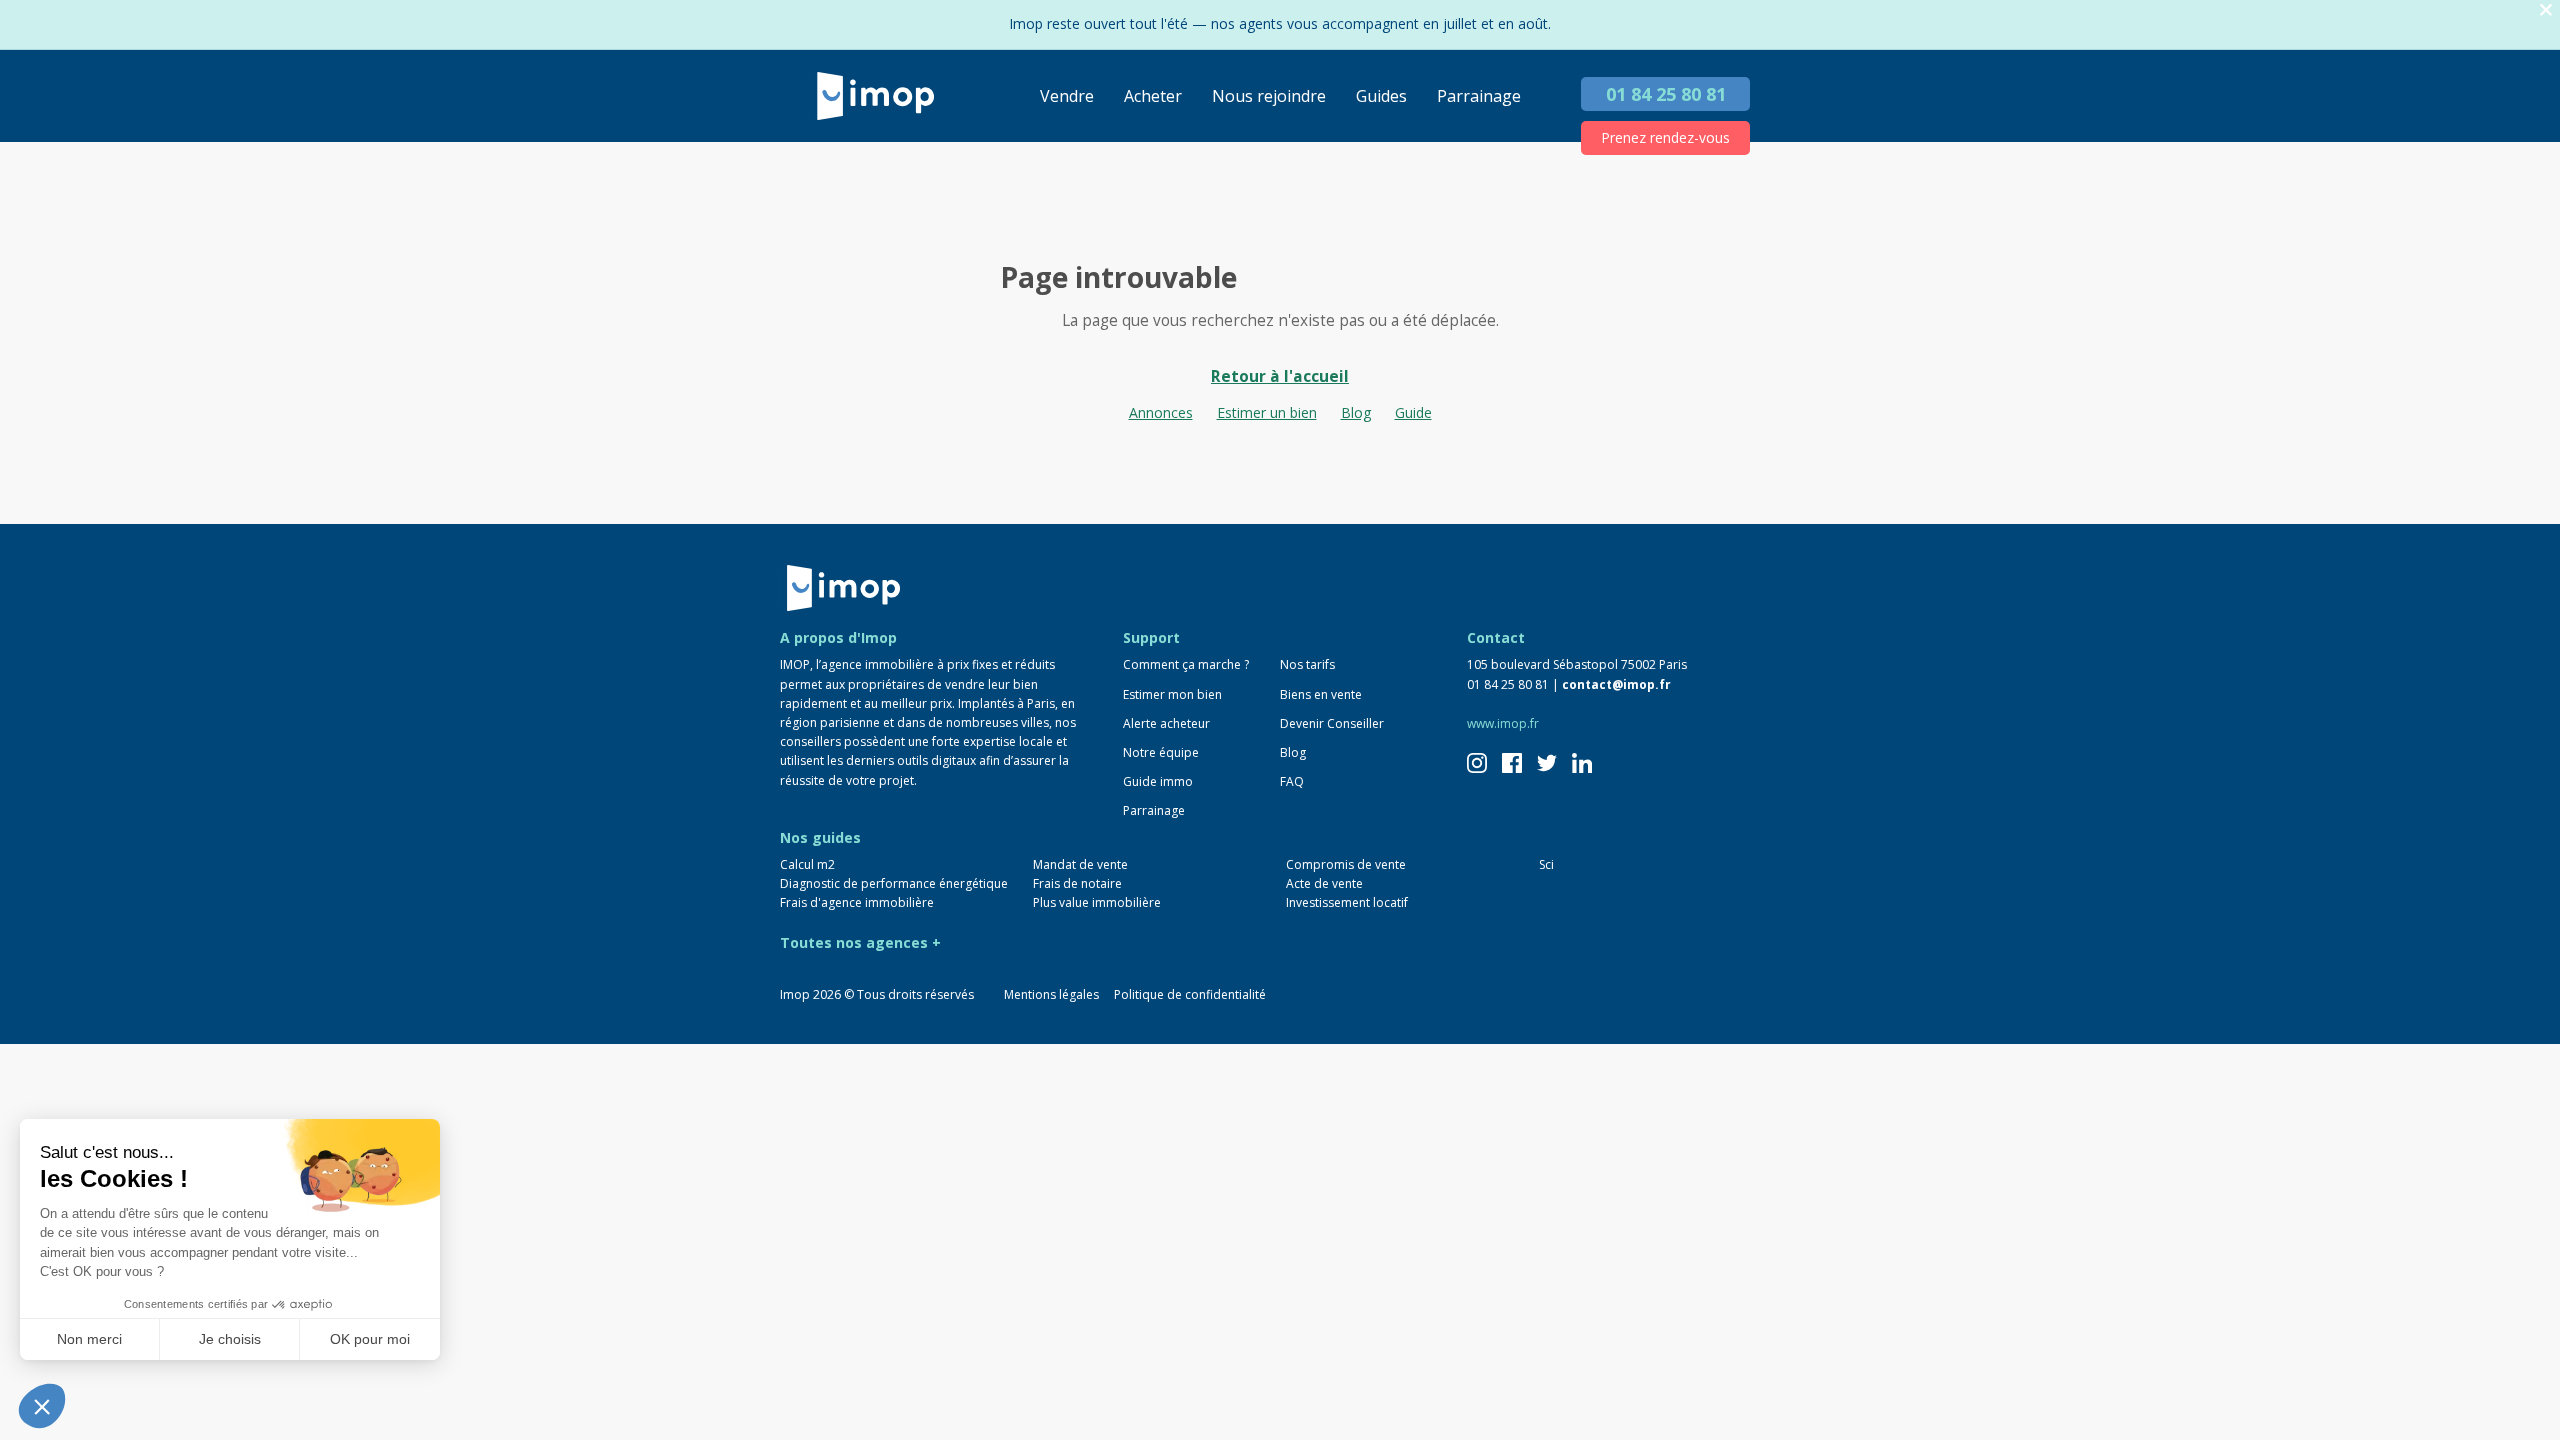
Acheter (1153, 96)
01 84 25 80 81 (1666, 94)
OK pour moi (370, 1339)
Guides (1381, 96)
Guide (1413, 412)
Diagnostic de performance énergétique (894, 883)
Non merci (89, 1339)
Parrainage (1479, 96)
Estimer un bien (1267, 412)
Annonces (1161, 412)
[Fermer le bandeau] (2546, 10)
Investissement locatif (1347, 902)
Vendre (1067, 96)
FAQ (1292, 781)
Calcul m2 (807, 864)
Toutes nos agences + (860, 942)
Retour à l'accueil (1280, 376)
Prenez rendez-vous (1665, 137)
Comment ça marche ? (1186, 664)
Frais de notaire (1077, 883)
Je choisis (230, 1339)
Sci (1546, 864)
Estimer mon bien (1172, 694)
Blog (1356, 412)
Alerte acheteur (1166, 723)
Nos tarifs (1307, 664)
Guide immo (1158, 781)
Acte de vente (1324, 883)
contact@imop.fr (1616, 684)
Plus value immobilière (1097, 902)
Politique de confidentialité (1190, 994)
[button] (42, 1406)
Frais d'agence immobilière (857, 902)
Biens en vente (1321, 694)
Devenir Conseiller (1332, 723)
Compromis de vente (1346, 864)
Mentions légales (1051, 994)
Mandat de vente (1080, 864)
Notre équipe (1161, 752)
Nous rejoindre (1269, 96)
